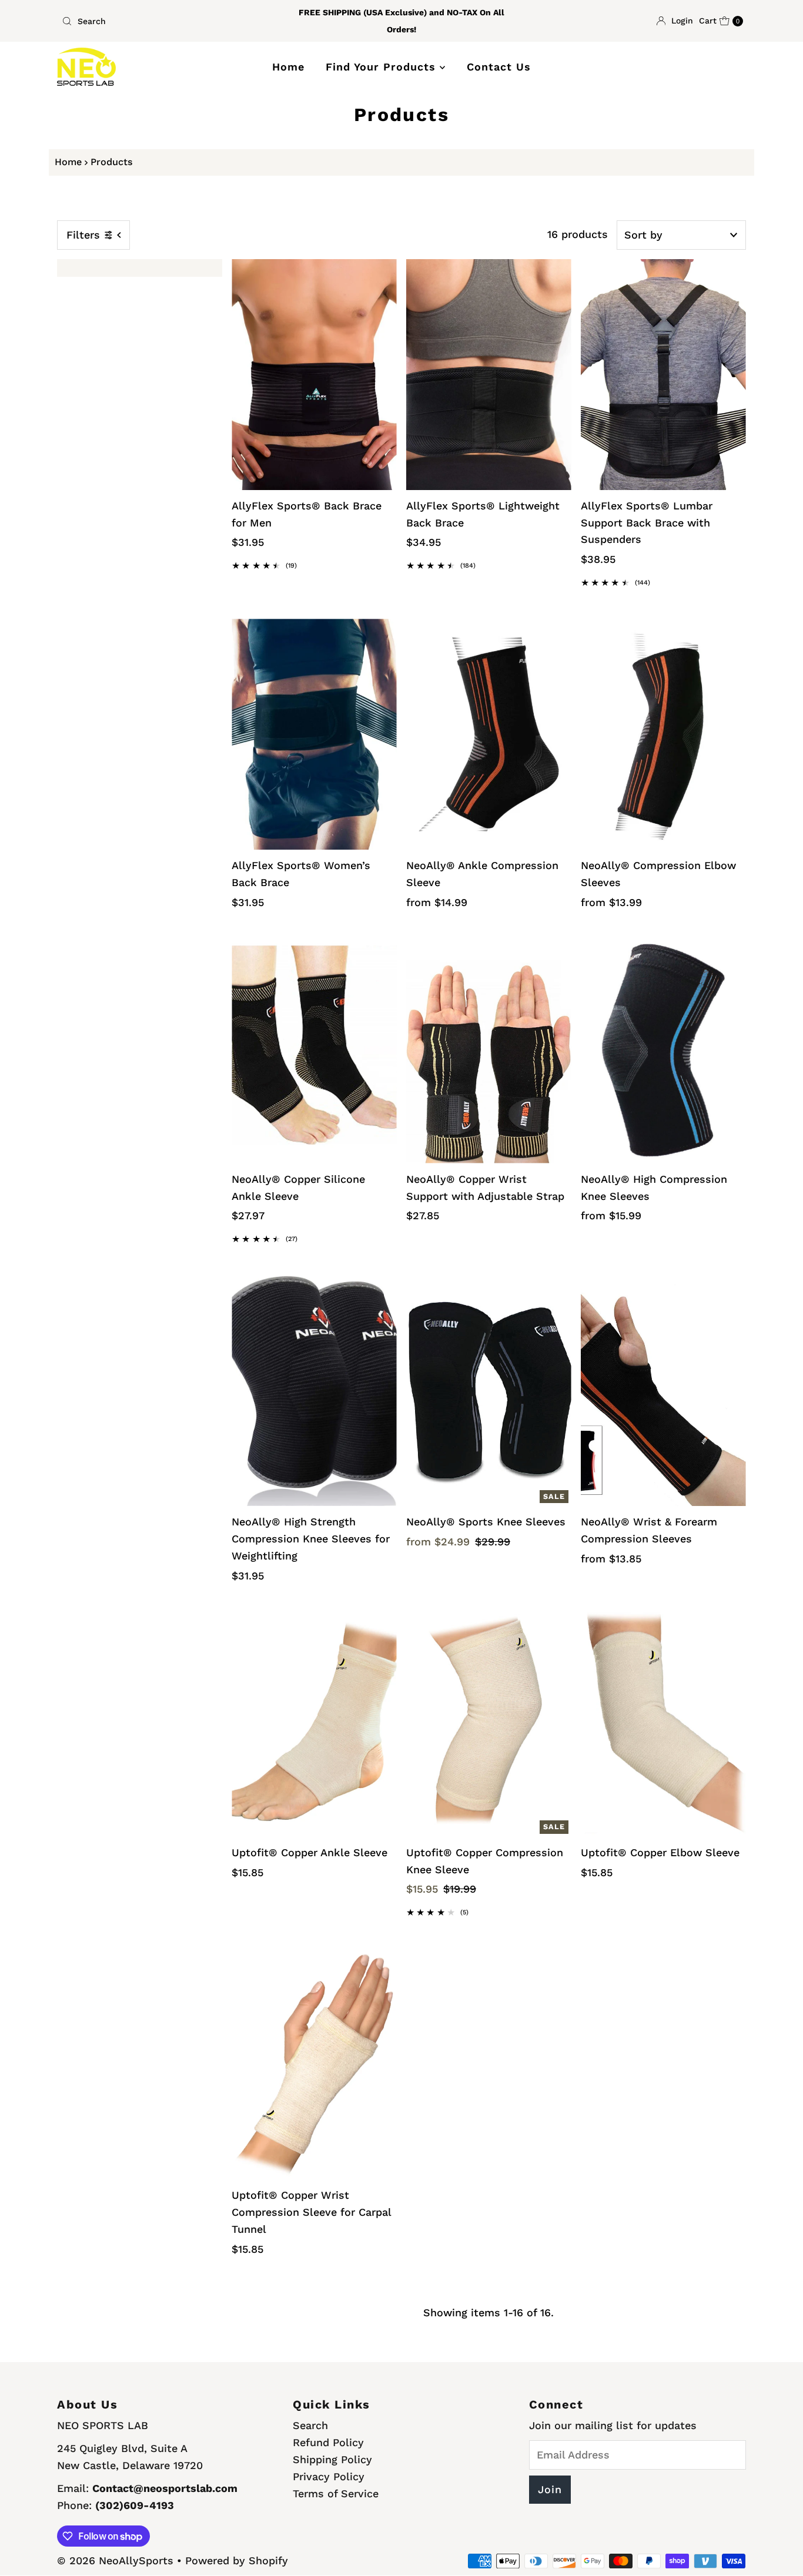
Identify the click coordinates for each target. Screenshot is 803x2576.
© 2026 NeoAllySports (115, 2560)
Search (310, 2425)
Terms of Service (336, 2493)
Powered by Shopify (237, 2560)
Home (288, 67)
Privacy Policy (329, 2476)
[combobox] (169, 21)
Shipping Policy (332, 2459)
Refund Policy (328, 2442)
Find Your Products (383, 67)
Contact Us (499, 67)
